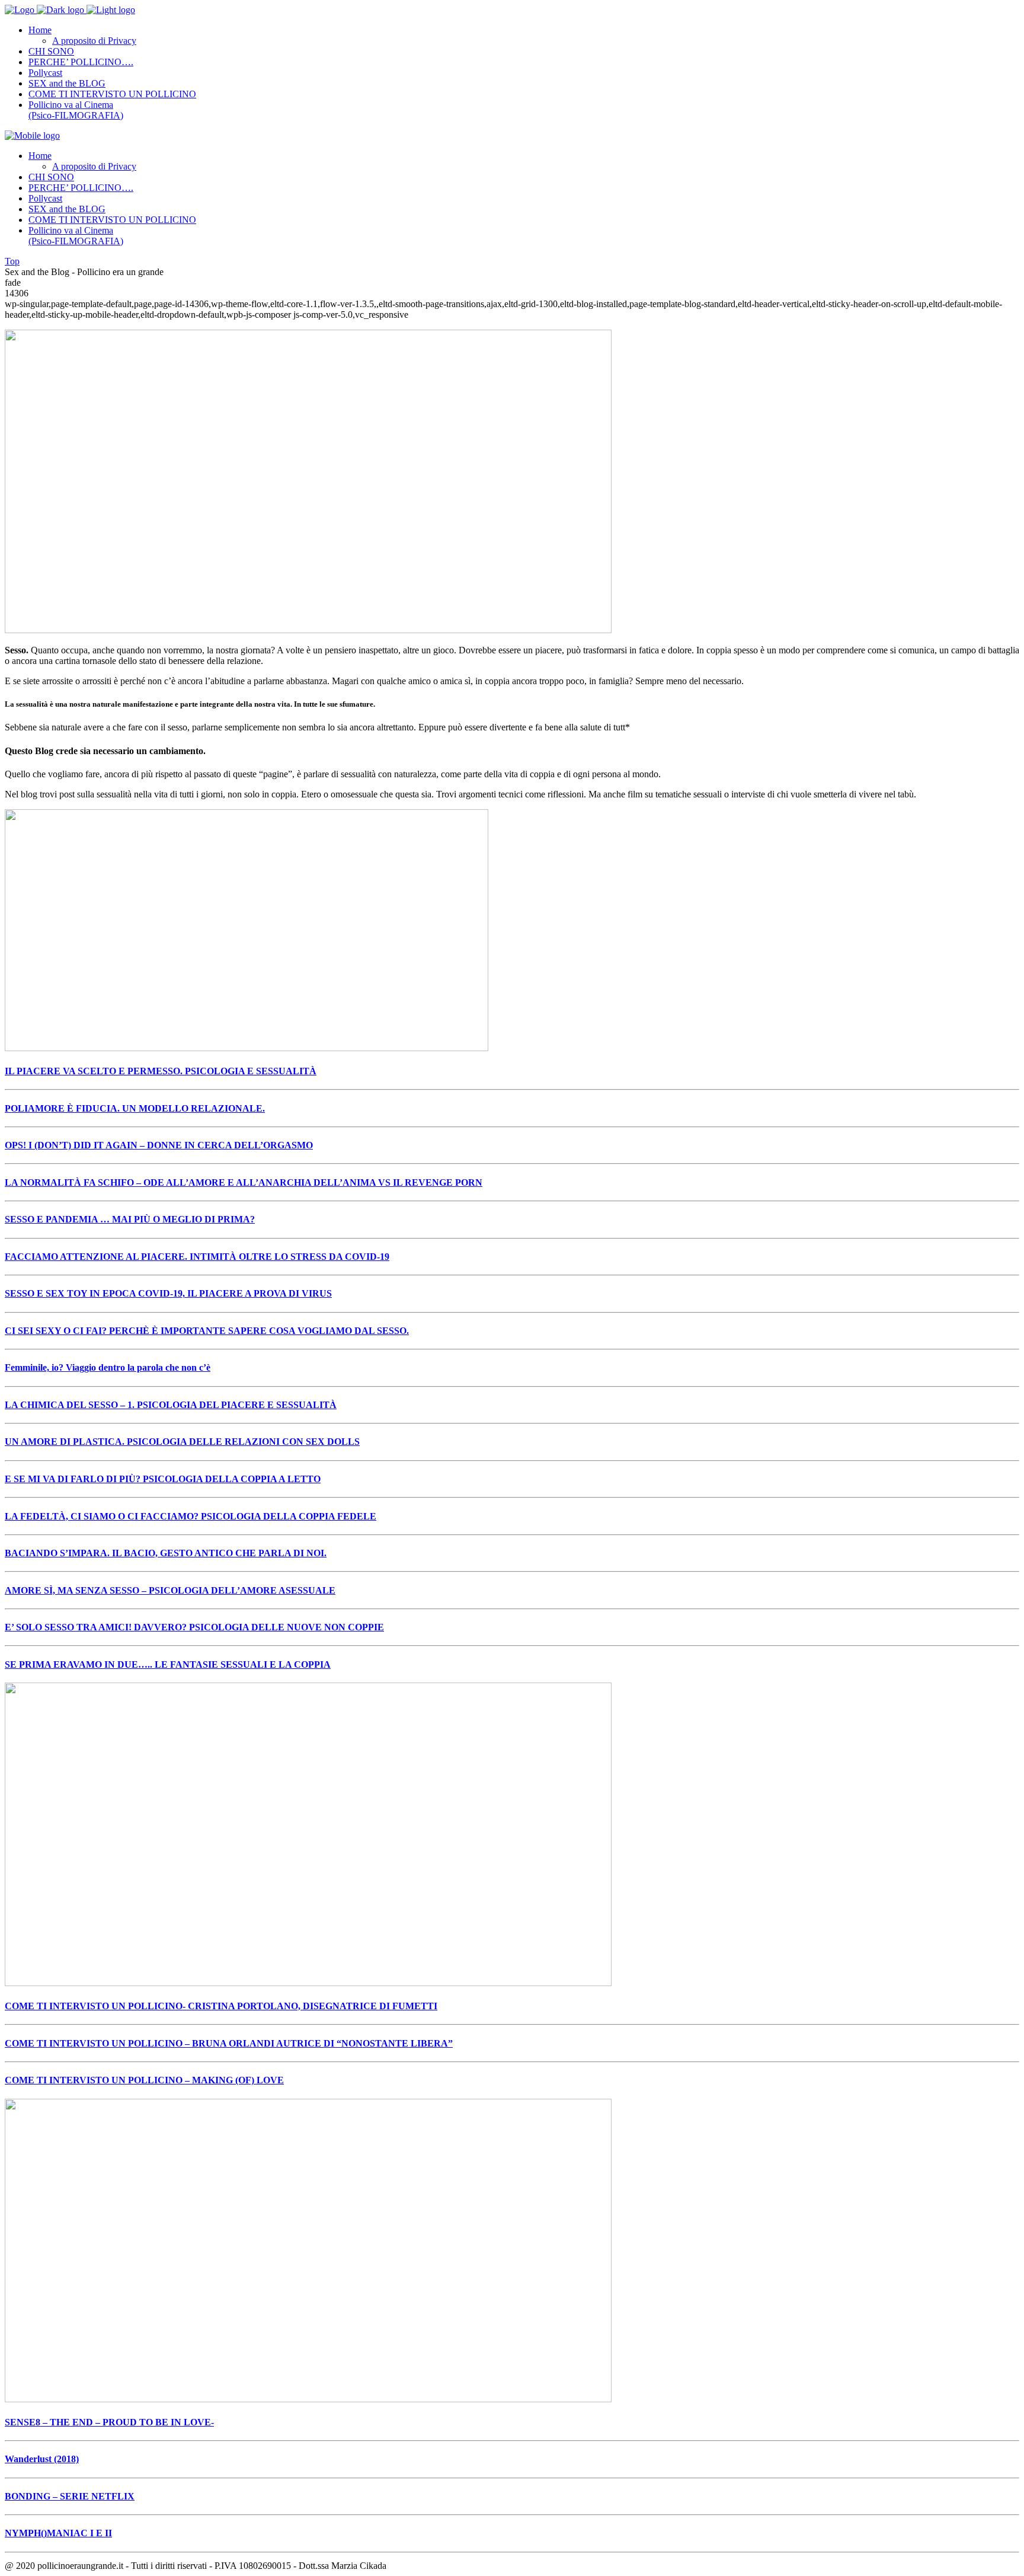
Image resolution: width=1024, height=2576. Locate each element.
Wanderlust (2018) (42, 2459)
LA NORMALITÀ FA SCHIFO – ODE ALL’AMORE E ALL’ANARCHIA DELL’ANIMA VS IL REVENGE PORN (244, 1182)
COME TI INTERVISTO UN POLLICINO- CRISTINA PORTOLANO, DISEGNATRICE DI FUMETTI (221, 2006)
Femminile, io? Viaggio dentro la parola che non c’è (108, 1367)
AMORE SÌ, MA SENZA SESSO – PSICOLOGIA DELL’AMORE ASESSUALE (170, 1590)
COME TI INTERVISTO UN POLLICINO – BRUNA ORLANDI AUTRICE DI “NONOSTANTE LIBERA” (229, 2043)
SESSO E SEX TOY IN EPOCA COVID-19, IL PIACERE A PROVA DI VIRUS (168, 1293)
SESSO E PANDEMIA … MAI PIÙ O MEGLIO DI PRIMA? (130, 1219)
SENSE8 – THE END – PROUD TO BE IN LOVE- (109, 2422)
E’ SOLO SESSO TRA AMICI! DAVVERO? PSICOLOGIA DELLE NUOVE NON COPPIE (194, 1627)
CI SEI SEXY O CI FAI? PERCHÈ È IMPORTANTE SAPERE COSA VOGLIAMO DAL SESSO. (207, 1331)
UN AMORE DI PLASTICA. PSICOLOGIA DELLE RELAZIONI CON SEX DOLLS (182, 1442)
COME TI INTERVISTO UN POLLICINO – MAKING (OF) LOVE (144, 2080)
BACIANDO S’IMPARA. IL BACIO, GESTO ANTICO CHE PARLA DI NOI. (166, 1553)
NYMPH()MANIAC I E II (58, 2533)
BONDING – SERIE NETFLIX (70, 2496)
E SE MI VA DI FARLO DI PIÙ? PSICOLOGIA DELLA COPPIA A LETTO (163, 1479)
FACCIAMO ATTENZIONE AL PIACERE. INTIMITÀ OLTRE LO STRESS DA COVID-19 (197, 1257)
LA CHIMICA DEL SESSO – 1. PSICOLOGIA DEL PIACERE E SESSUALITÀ (171, 1405)
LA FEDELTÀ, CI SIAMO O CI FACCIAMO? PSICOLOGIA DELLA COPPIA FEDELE (191, 1516)
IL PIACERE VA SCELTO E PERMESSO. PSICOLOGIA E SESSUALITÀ (161, 1071)
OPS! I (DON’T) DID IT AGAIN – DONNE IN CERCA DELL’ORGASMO (159, 1145)
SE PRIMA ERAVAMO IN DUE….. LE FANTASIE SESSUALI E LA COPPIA (168, 1664)
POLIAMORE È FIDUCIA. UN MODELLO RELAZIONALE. (135, 1108)
